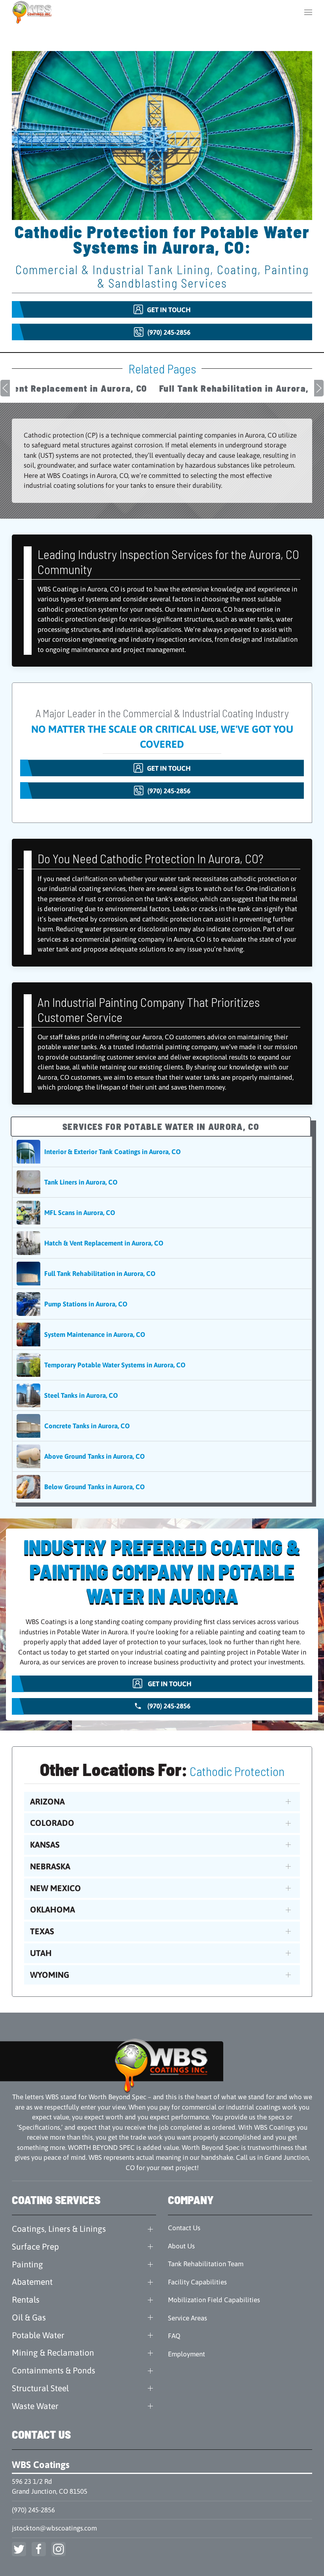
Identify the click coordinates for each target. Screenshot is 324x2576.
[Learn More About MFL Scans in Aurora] (162, 1213)
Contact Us (184, 2228)
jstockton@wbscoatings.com (54, 2528)
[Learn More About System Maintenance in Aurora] (162, 1334)
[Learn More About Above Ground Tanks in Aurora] (162, 1456)
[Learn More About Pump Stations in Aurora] (162, 1304)
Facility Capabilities (197, 2282)
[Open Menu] (308, 12)
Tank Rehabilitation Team (206, 2264)
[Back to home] (33, 12)
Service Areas (187, 2318)
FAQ (174, 2336)
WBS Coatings (41, 2465)
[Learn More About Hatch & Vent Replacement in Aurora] (162, 1243)
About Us (181, 2246)
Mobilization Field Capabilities (214, 2300)
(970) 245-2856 (33, 2510)
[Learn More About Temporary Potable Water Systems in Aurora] (162, 1365)
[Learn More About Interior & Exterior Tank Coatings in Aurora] (162, 1152)
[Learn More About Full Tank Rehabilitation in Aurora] (162, 1274)
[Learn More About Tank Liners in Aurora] (162, 1182)
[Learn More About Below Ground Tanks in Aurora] (162, 1487)
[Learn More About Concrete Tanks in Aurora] (162, 1426)
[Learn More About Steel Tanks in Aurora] (162, 1395)
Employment (186, 2354)
